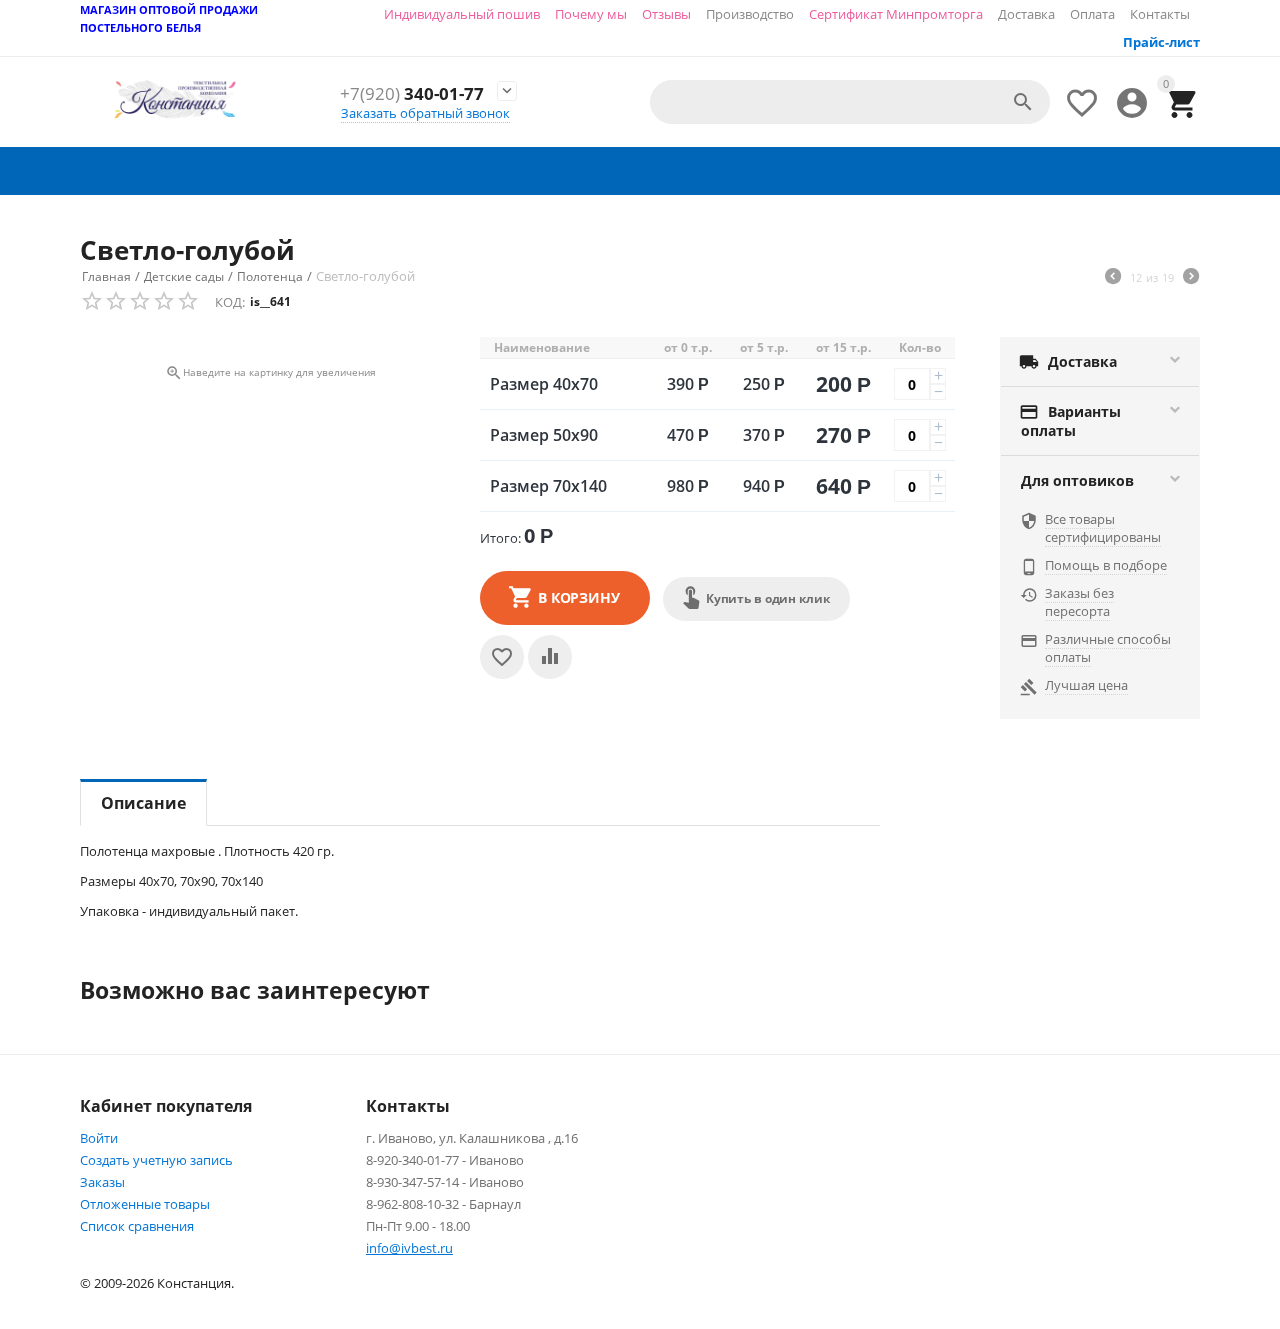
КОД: (230, 302)
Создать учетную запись (156, 1160)
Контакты (1160, 14)
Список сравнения (137, 1226)
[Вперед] (1191, 278)
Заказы (102, 1182)
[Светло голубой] (270, 345)
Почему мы (591, 14)
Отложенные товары (145, 1204)
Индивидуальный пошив (462, 14)
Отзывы (666, 14)
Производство (750, 14)
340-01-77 (412, 94)
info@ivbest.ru (409, 1248)
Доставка (1026, 14)
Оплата (1092, 14)
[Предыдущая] (1113, 278)
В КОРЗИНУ (579, 597)
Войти (99, 1138)
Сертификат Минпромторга (896, 14)
